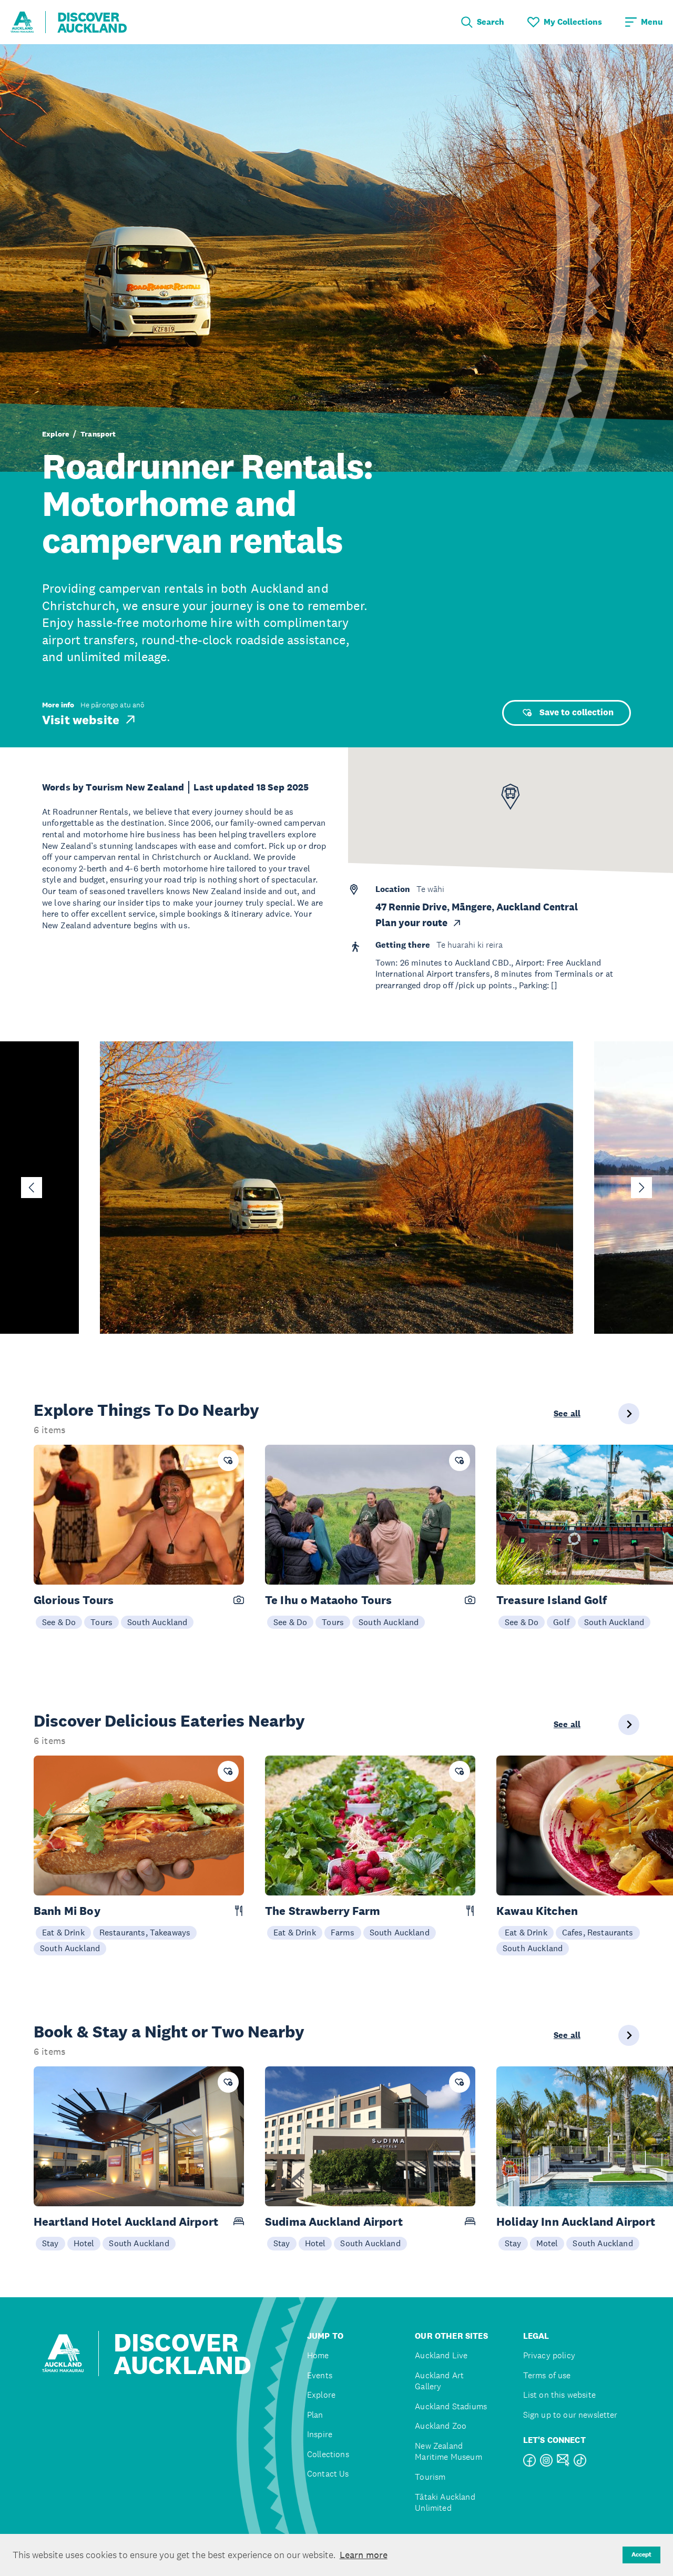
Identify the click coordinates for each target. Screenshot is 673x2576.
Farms (343, 1932)
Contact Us (328, 2474)
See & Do (59, 1622)
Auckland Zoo (441, 2426)
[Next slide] (641, 1188)
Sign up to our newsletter (570, 2415)
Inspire (320, 2434)
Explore (55, 434)
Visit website (81, 719)
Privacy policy (549, 2355)
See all (567, 1414)
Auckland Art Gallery (439, 2381)
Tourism (430, 2477)
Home (318, 2355)
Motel (547, 2243)
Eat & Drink (63, 1932)
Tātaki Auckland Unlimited (445, 2503)
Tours (101, 1622)
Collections (328, 2454)
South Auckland (157, 1622)
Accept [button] (641, 2554)
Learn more (364, 2555)
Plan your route (411, 923)
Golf (561, 1622)
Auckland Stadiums (451, 2406)
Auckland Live (441, 2355)
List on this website (559, 2395)
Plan (315, 2415)
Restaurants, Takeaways (145, 1932)
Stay (50, 2243)
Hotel (84, 2243)
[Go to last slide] (32, 1188)
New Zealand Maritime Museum (448, 2452)
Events (320, 2375)
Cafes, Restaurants (598, 1932)
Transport (98, 434)
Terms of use (547, 2375)
